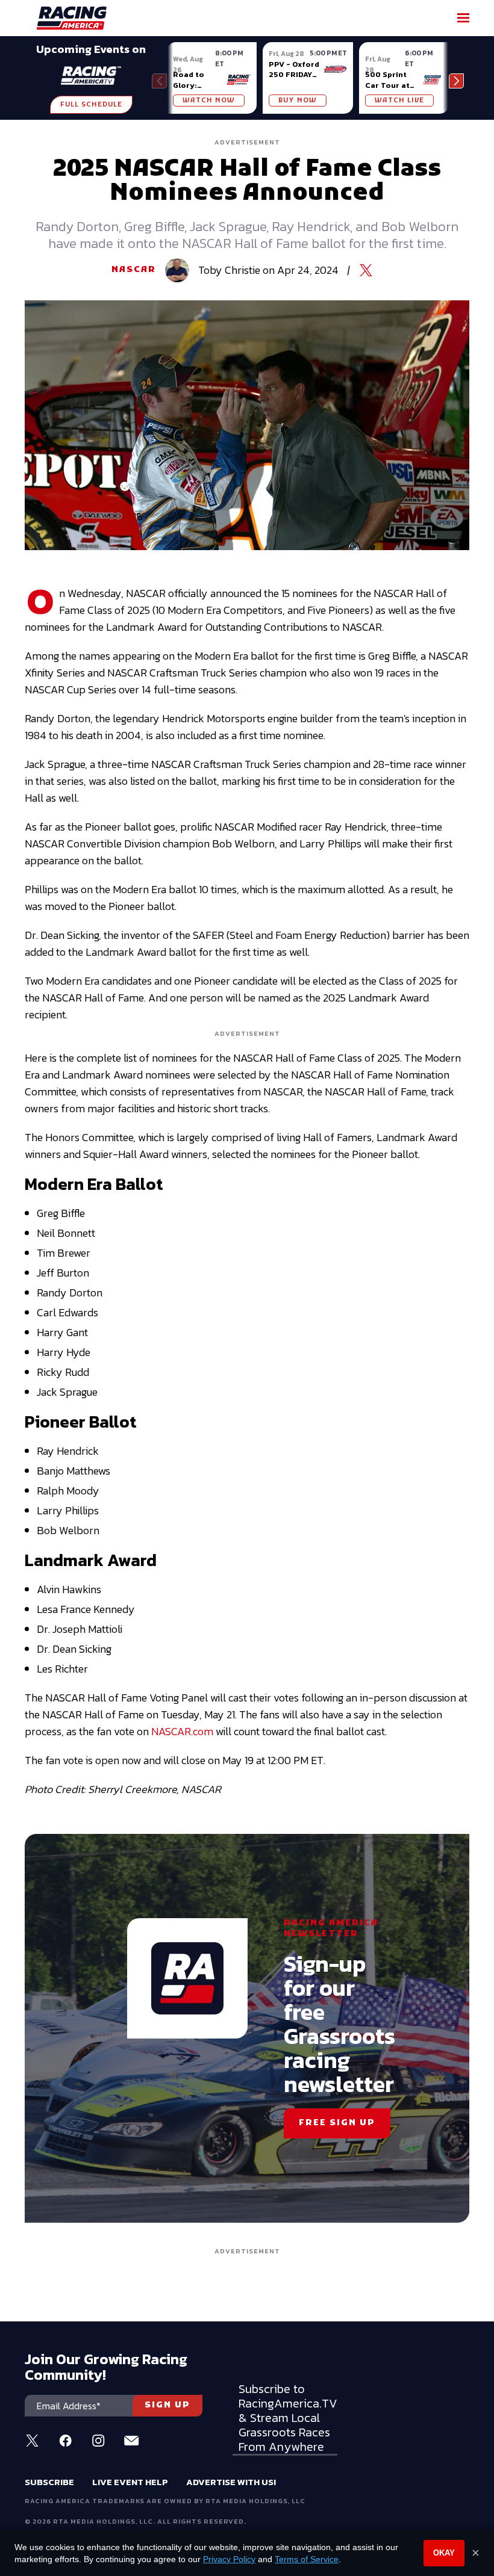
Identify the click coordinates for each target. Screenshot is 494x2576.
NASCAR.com (182, 1731)
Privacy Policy (229, 2559)
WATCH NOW (209, 101)
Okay (444, 2553)
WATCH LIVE (399, 101)
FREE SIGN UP (337, 2123)
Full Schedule (91, 105)
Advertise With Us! (231, 2482)
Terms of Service (307, 2559)
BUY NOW (298, 101)
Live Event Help (130, 2482)
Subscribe (49, 2482)
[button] (456, 81)
